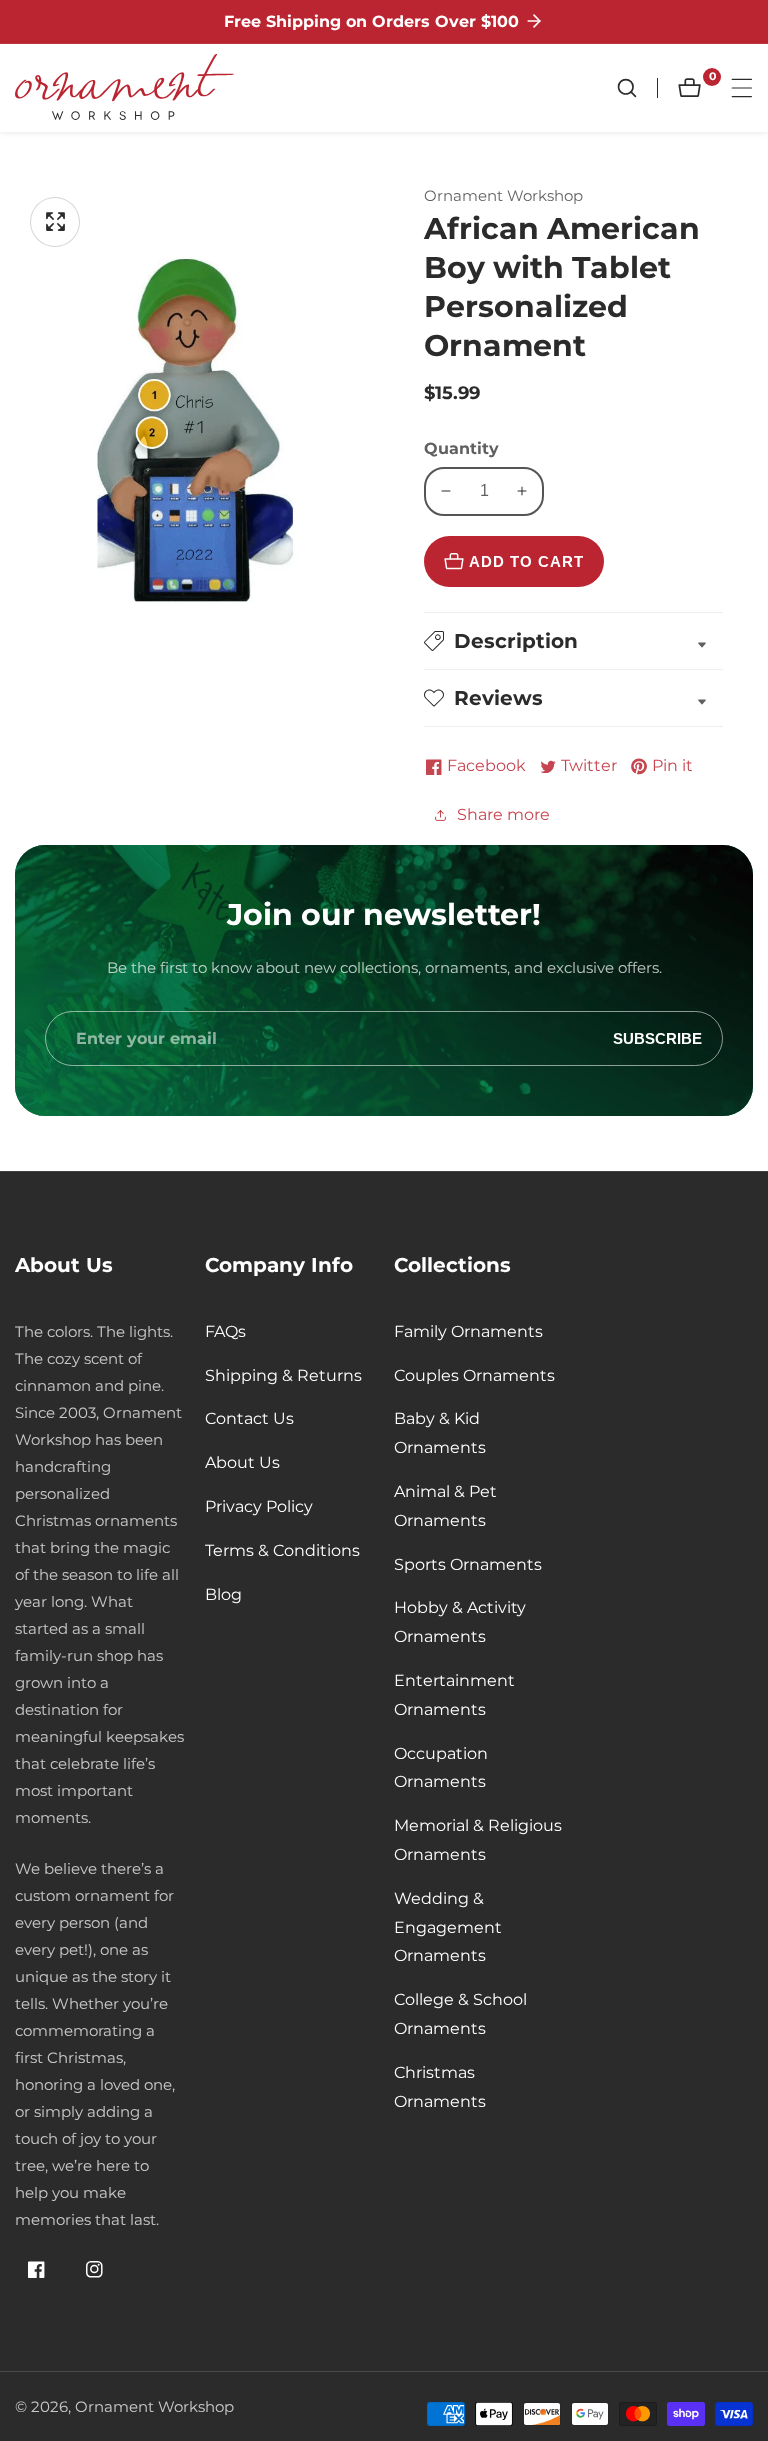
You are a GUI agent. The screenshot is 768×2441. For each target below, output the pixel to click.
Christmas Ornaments (440, 2087)
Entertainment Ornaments (454, 1695)
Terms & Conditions (282, 1550)
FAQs (225, 1331)
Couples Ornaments (474, 1375)
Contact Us (249, 1418)
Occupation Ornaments (441, 1768)
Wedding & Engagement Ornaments (448, 1927)
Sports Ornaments (468, 1564)
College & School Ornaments (460, 2014)
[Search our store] (637, 88)
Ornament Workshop (154, 2406)
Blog (223, 1594)
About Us (242, 1462)
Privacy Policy (259, 1506)
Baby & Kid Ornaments (440, 1433)
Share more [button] (503, 814)
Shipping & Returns (283, 1375)
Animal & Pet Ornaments (445, 1506)
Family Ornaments (468, 1331)
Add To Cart (526, 561)
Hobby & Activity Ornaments (460, 1622)
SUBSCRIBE (657, 1038)
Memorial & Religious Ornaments (478, 1840)
